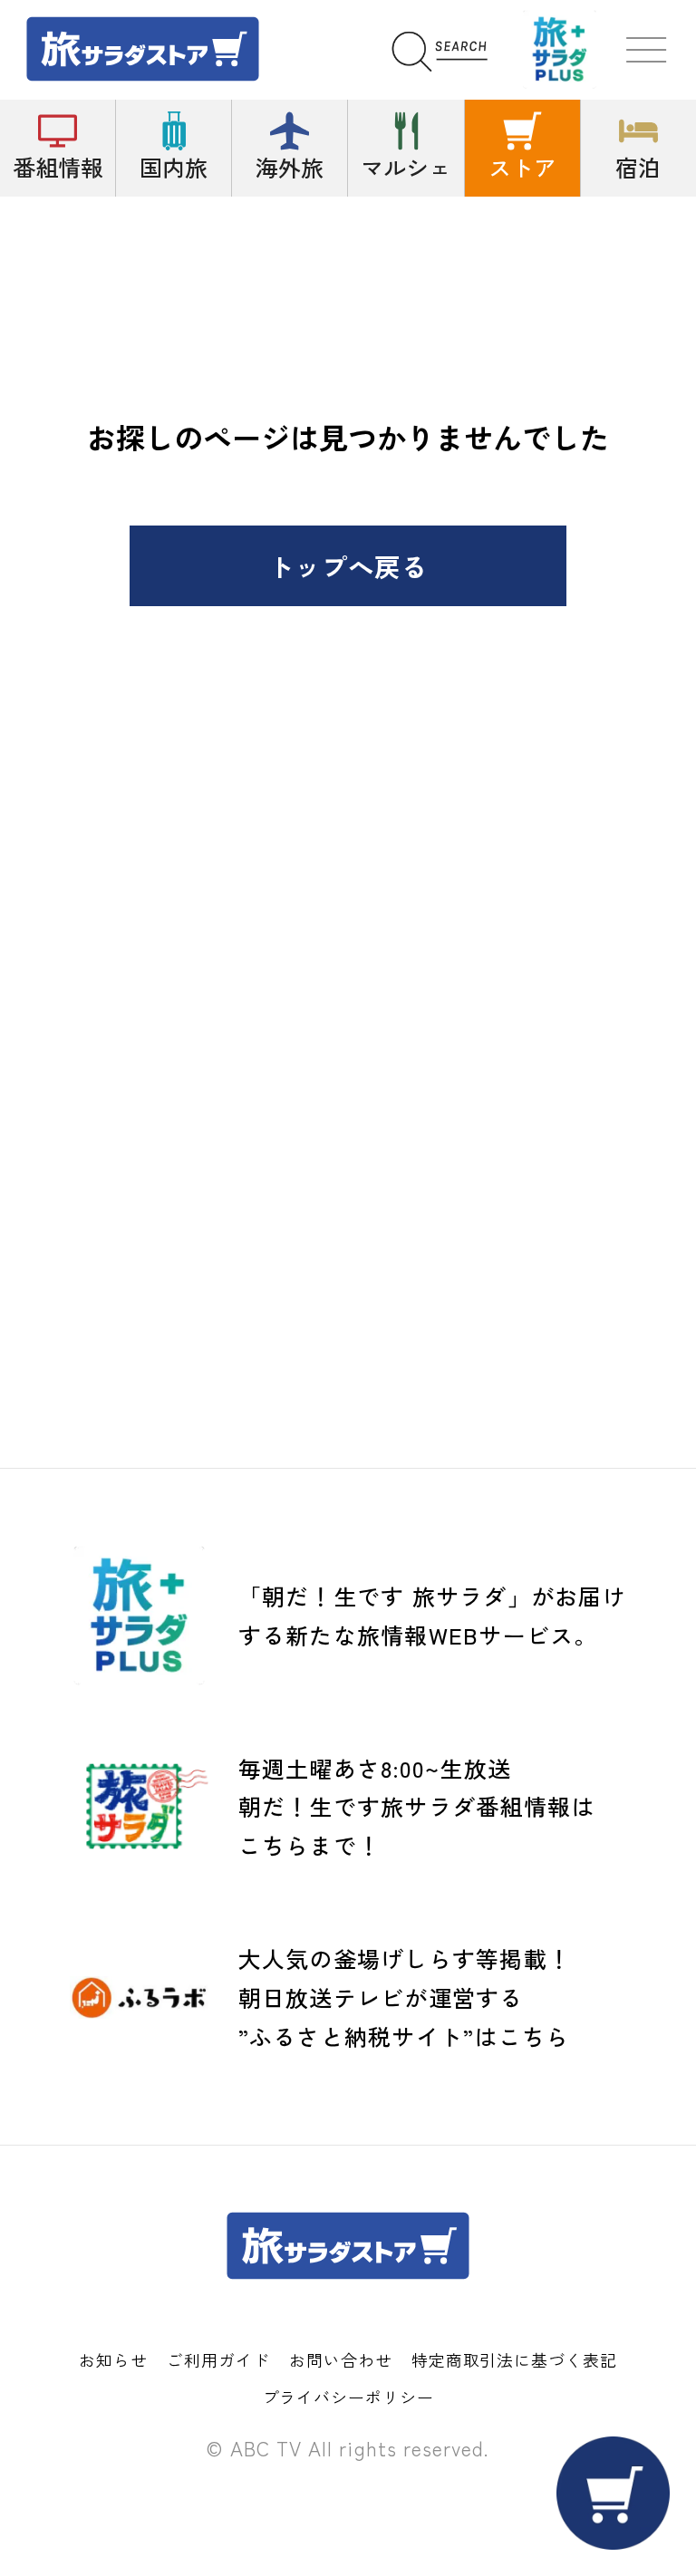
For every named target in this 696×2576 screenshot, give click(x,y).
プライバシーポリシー (348, 2397)
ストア (522, 167)
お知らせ (113, 2359)
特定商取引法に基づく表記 (514, 2359)
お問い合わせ (340, 2359)
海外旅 (290, 167)
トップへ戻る (348, 566)
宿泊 (638, 167)
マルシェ (406, 167)
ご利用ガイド (218, 2359)
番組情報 (58, 167)
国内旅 (174, 167)
